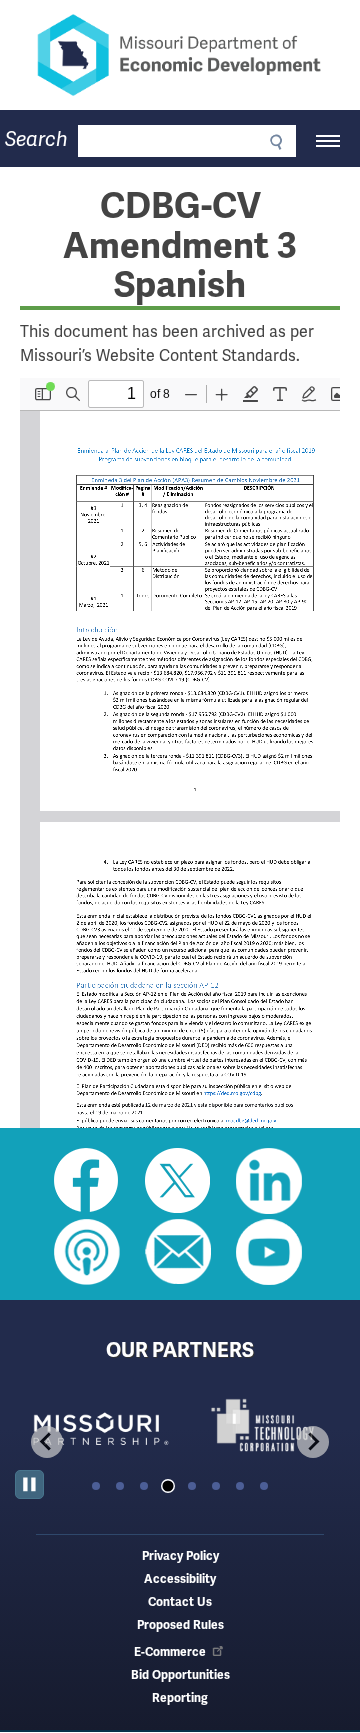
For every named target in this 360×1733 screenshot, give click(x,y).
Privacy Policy (180, 1556)
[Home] (180, 55)
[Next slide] (313, 1442)
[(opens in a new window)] (97, 1425)
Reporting (180, 1698)
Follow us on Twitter (178, 1181)
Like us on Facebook (87, 1181)
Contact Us (180, 1602)
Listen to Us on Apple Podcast (87, 1252)
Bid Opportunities (180, 1675)
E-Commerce (170, 1652)
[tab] (96, 1486)
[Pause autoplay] (29, 1484)
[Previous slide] (47, 1442)
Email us (178, 1252)
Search (36, 139)
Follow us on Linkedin (269, 1181)
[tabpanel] (97, 1425)
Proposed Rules (180, 1625)
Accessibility (180, 1579)
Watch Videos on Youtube (269, 1252)
